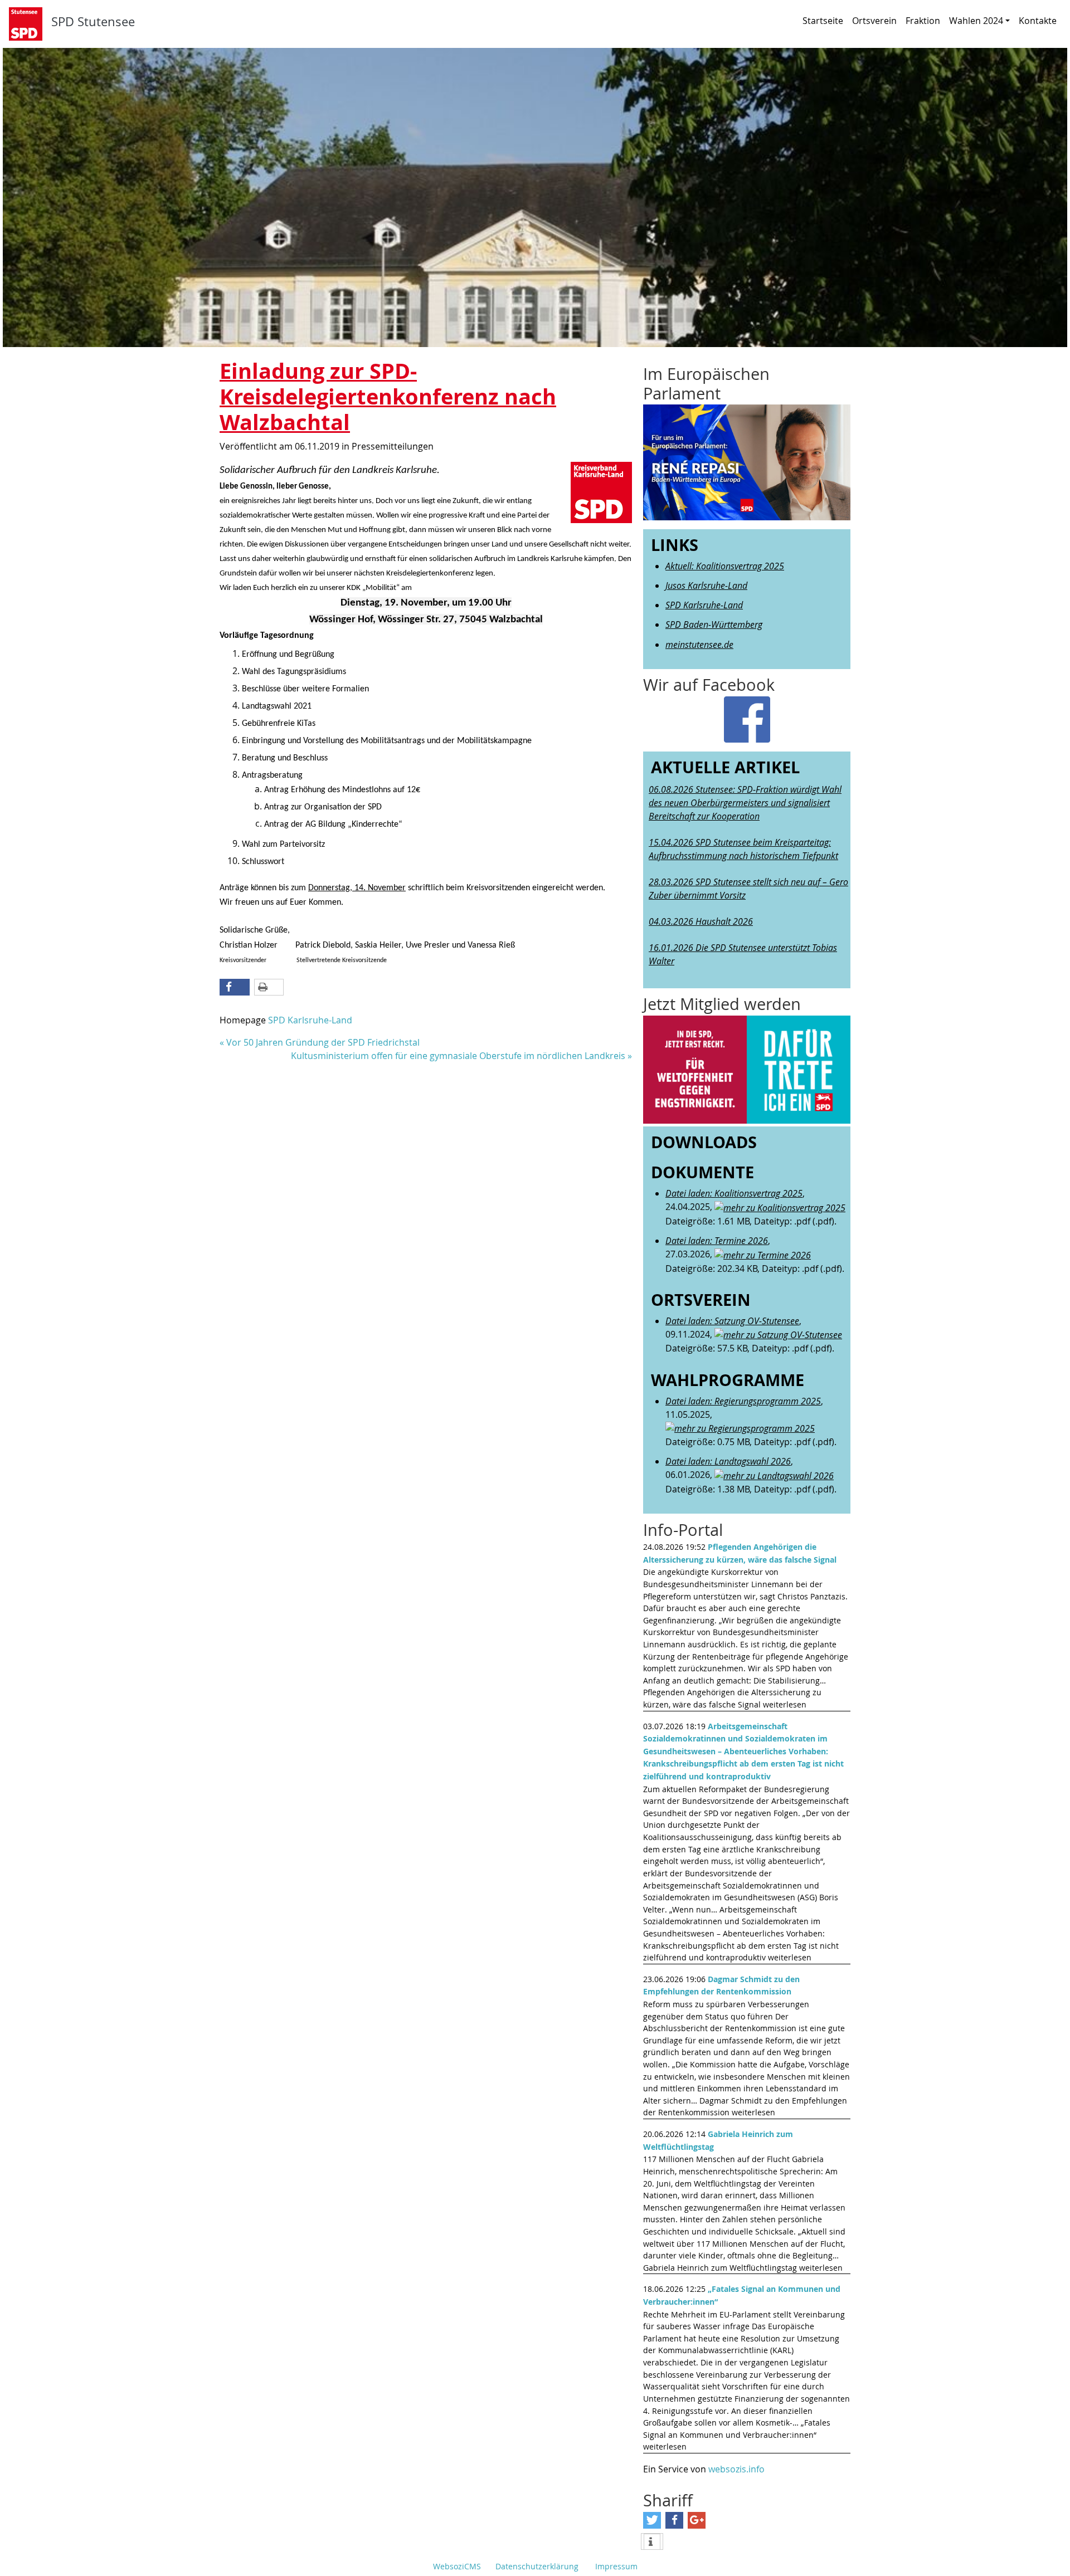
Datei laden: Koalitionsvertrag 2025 (734, 1193)
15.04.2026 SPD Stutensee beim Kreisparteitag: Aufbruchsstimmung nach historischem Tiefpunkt (743, 849)
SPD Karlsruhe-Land (310, 1020)
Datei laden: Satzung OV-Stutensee (732, 1321)
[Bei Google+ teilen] (697, 2520)
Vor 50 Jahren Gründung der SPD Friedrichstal (323, 1042)
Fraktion (923, 21)
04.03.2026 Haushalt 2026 (701, 921)
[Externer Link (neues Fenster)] (747, 1070)
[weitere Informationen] (652, 2542)
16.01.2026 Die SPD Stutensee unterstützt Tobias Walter (743, 954)
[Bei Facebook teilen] (235, 987)
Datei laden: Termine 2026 (717, 1241)
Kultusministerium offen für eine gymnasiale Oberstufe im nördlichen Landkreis (458, 1056)
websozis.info (736, 2469)
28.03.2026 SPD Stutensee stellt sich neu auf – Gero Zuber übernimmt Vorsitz (748, 889)
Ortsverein (874, 21)
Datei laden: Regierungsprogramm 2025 (743, 1401)
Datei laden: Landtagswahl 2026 (728, 1461)
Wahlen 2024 (976, 21)
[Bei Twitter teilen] (652, 2520)
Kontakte (1038, 21)
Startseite (823, 21)
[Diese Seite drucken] (269, 987)
